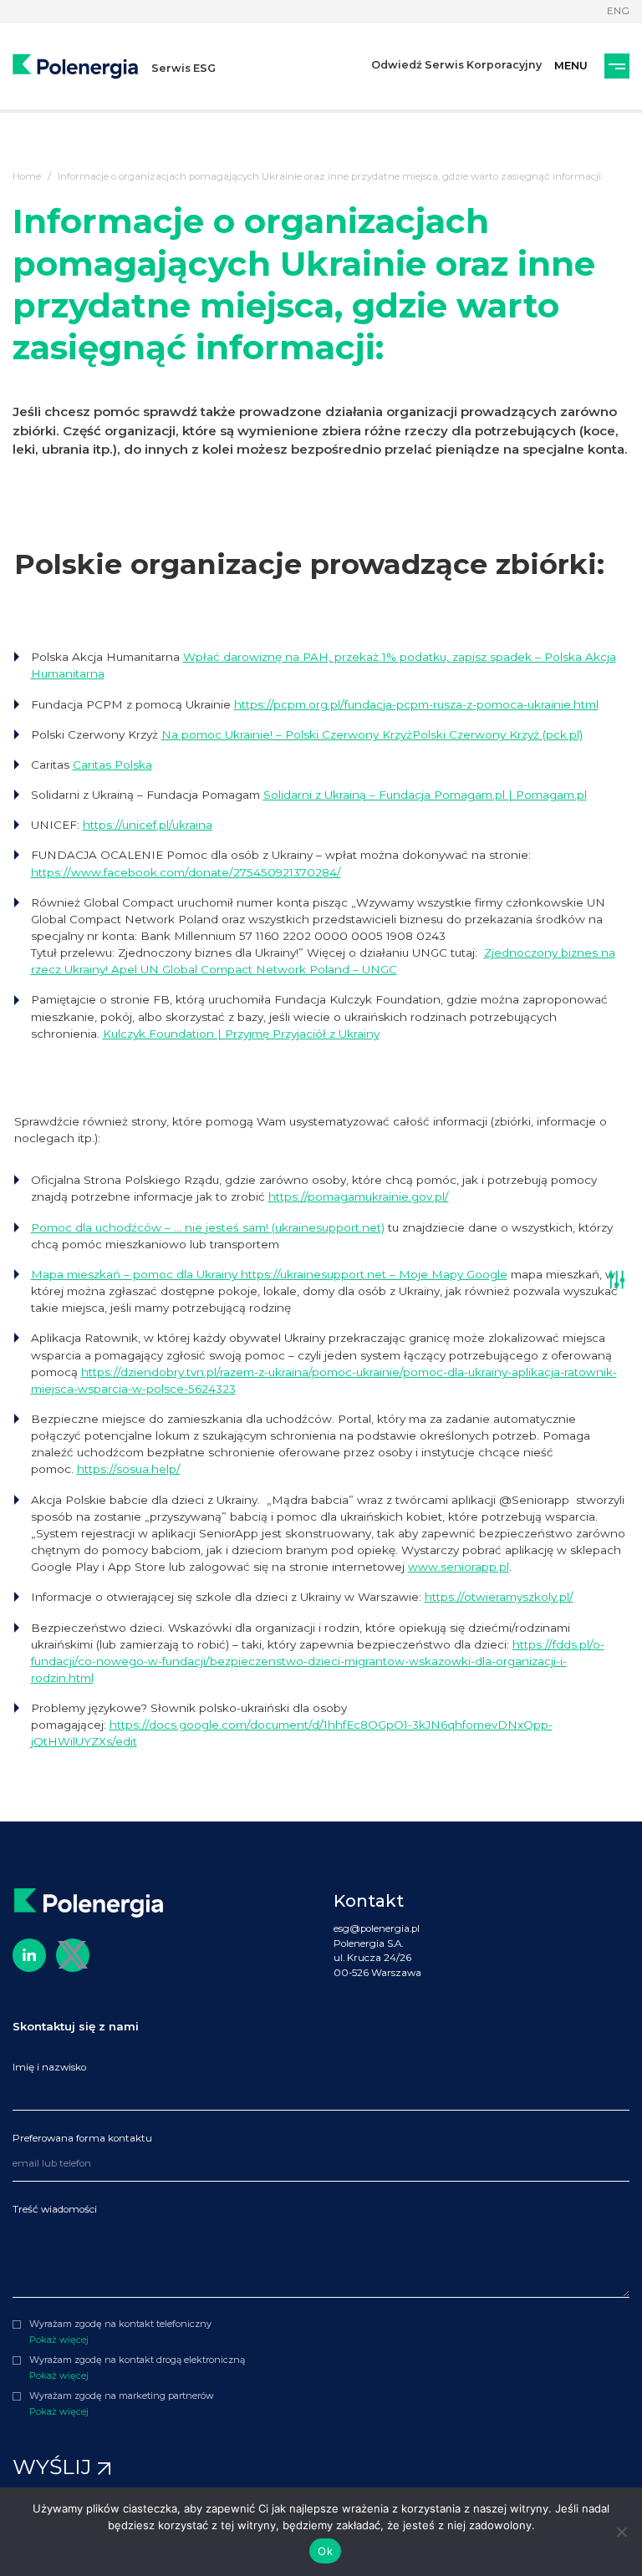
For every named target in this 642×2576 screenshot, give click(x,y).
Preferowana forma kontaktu (82, 2138)
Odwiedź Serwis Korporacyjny (456, 65)
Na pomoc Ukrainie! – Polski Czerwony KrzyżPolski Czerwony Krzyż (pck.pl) (372, 734)
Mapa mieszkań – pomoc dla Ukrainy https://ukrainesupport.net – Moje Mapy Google (269, 1274)
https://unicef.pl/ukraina (148, 825)
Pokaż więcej (59, 2340)
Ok (325, 2551)
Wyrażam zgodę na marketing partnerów (122, 2396)
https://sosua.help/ (129, 1469)
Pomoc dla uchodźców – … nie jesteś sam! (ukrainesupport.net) (208, 1227)
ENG (618, 11)
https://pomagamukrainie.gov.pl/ (359, 1197)
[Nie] (621, 2532)
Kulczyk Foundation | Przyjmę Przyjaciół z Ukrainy (241, 1034)
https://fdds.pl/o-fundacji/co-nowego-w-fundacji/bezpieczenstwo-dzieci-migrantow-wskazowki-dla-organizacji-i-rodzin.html (318, 1661)
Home (27, 176)
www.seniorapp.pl (459, 1567)
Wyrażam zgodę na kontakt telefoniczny (120, 2324)
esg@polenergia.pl (377, 1928)
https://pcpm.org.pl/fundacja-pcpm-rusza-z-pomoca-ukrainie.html (416, 704)
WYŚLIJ (55, 2467)
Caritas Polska (112, 765)
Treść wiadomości (55, 2209)
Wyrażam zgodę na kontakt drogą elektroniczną (137, 2360)
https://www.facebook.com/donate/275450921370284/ (186, 872)
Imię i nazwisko (49, 2067)
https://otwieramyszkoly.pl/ (499, 1597)
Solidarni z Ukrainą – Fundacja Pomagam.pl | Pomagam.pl (425, 795)
